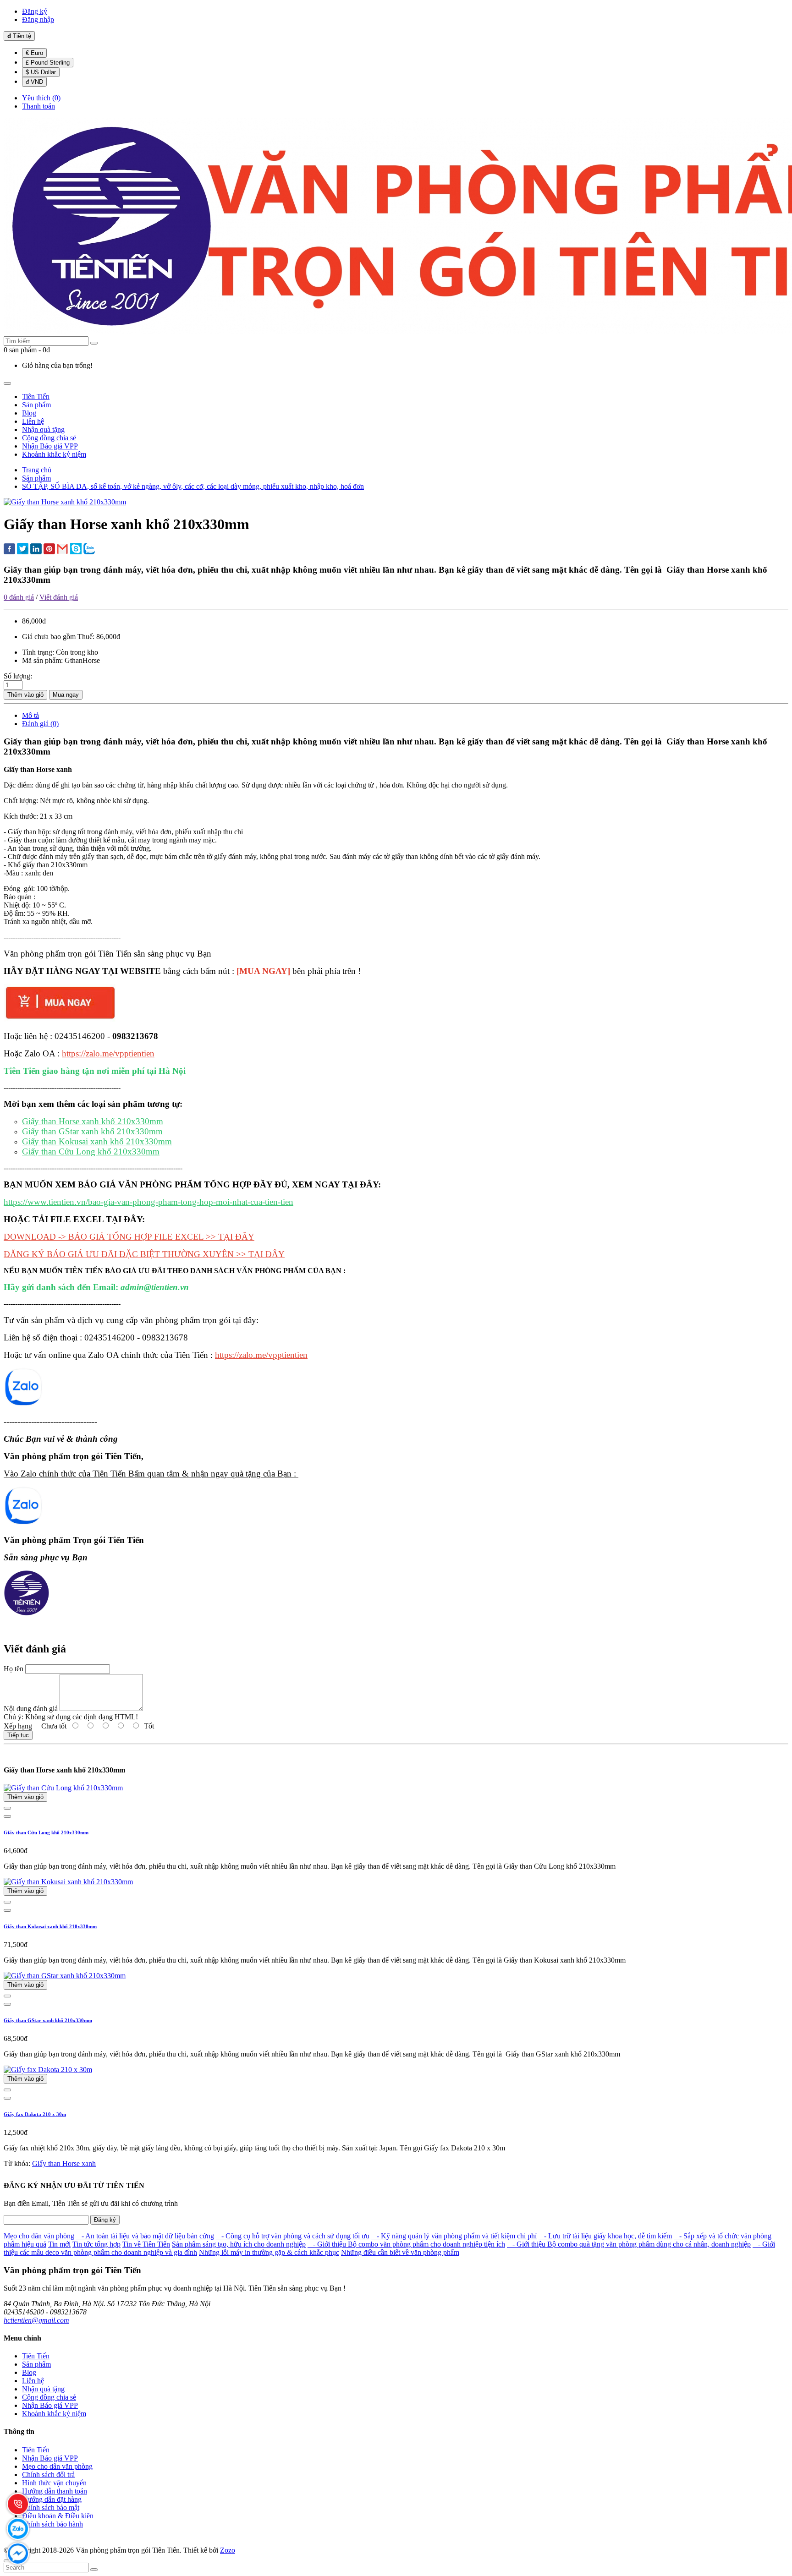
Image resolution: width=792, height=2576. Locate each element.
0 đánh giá (19, 597)
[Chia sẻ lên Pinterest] (49, 550)
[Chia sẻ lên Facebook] (9, 550)
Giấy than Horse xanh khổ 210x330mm (93, 1121)
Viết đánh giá (59, 597)
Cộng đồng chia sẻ (49, 2397)
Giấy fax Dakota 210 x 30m (35, 2114)
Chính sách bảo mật (51, 2508)
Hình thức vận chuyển (54, 2483)
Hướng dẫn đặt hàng (52, 2499)
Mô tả (30, 715)
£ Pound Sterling (48, 63)
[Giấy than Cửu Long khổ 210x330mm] (63, 1788)
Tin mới (59, 2244)
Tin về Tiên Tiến (146, 2244)
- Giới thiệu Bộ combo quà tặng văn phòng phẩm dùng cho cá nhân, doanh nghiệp (629, 2244)
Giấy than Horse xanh (64, 2163)
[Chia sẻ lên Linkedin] (36, 550)
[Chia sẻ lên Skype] (76, 550)
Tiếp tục (18, 1735)
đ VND (34, 82)
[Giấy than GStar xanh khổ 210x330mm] (65, 1976)
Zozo (228, 2550)
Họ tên (14, 1669)
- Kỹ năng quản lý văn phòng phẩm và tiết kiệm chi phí (454, 2236)
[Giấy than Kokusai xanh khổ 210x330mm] (68, 1882)
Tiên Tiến (36, 2356)
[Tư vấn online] (23, 1404)
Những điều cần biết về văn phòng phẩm (400, 2252)
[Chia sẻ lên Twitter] (23, 550)
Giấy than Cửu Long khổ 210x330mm (91, 1151)
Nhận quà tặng (43, 2389)
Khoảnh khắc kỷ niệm (54, 2414)
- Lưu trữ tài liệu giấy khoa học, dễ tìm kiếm (605, 2236)
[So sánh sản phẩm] (7, 1808)
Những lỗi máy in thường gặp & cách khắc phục (269, 2252)
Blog (29, 2372)
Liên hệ (33, 2381)
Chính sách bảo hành (52, 2524)
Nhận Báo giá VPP (50, 2405)
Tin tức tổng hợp (96, 2244)
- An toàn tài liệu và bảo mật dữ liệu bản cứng (145, 2236)
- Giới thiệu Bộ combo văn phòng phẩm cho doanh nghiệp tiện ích (406, 2244)
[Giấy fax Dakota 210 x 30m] (48, 2070)
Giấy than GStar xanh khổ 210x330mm (92, 1131)
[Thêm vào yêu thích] (7, 1816)
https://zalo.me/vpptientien (108, 1053)
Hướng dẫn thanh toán (55, 2491)
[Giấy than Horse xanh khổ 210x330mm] (65, 502)
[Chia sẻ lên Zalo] (89, 550)
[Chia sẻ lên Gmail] (63, 550)
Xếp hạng (18, 1726)
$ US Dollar (41, 72)
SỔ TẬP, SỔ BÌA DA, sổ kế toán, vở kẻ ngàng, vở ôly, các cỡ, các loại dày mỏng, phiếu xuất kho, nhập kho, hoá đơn (193, 486)
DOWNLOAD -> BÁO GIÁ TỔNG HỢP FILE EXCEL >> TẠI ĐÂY (129, 1237)
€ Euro (34, 53)
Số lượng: (18, 676)
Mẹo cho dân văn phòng (39, 2236)
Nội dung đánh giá (31, 1709)
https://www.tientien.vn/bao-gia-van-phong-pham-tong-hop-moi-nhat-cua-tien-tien (148, 1202)
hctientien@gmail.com (36, 2320)
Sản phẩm (36, 478)
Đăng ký (105, 2220)
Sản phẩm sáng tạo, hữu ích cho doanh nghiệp (239, 2244)
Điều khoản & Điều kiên (58, 2516)
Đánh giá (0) (40, 724)
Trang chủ (37, 470)
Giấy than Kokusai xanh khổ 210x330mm (97, 1141)
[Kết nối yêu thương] (23, 1523)
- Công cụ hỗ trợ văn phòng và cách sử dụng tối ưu (293, 2236)
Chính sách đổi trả (48, 2475)
